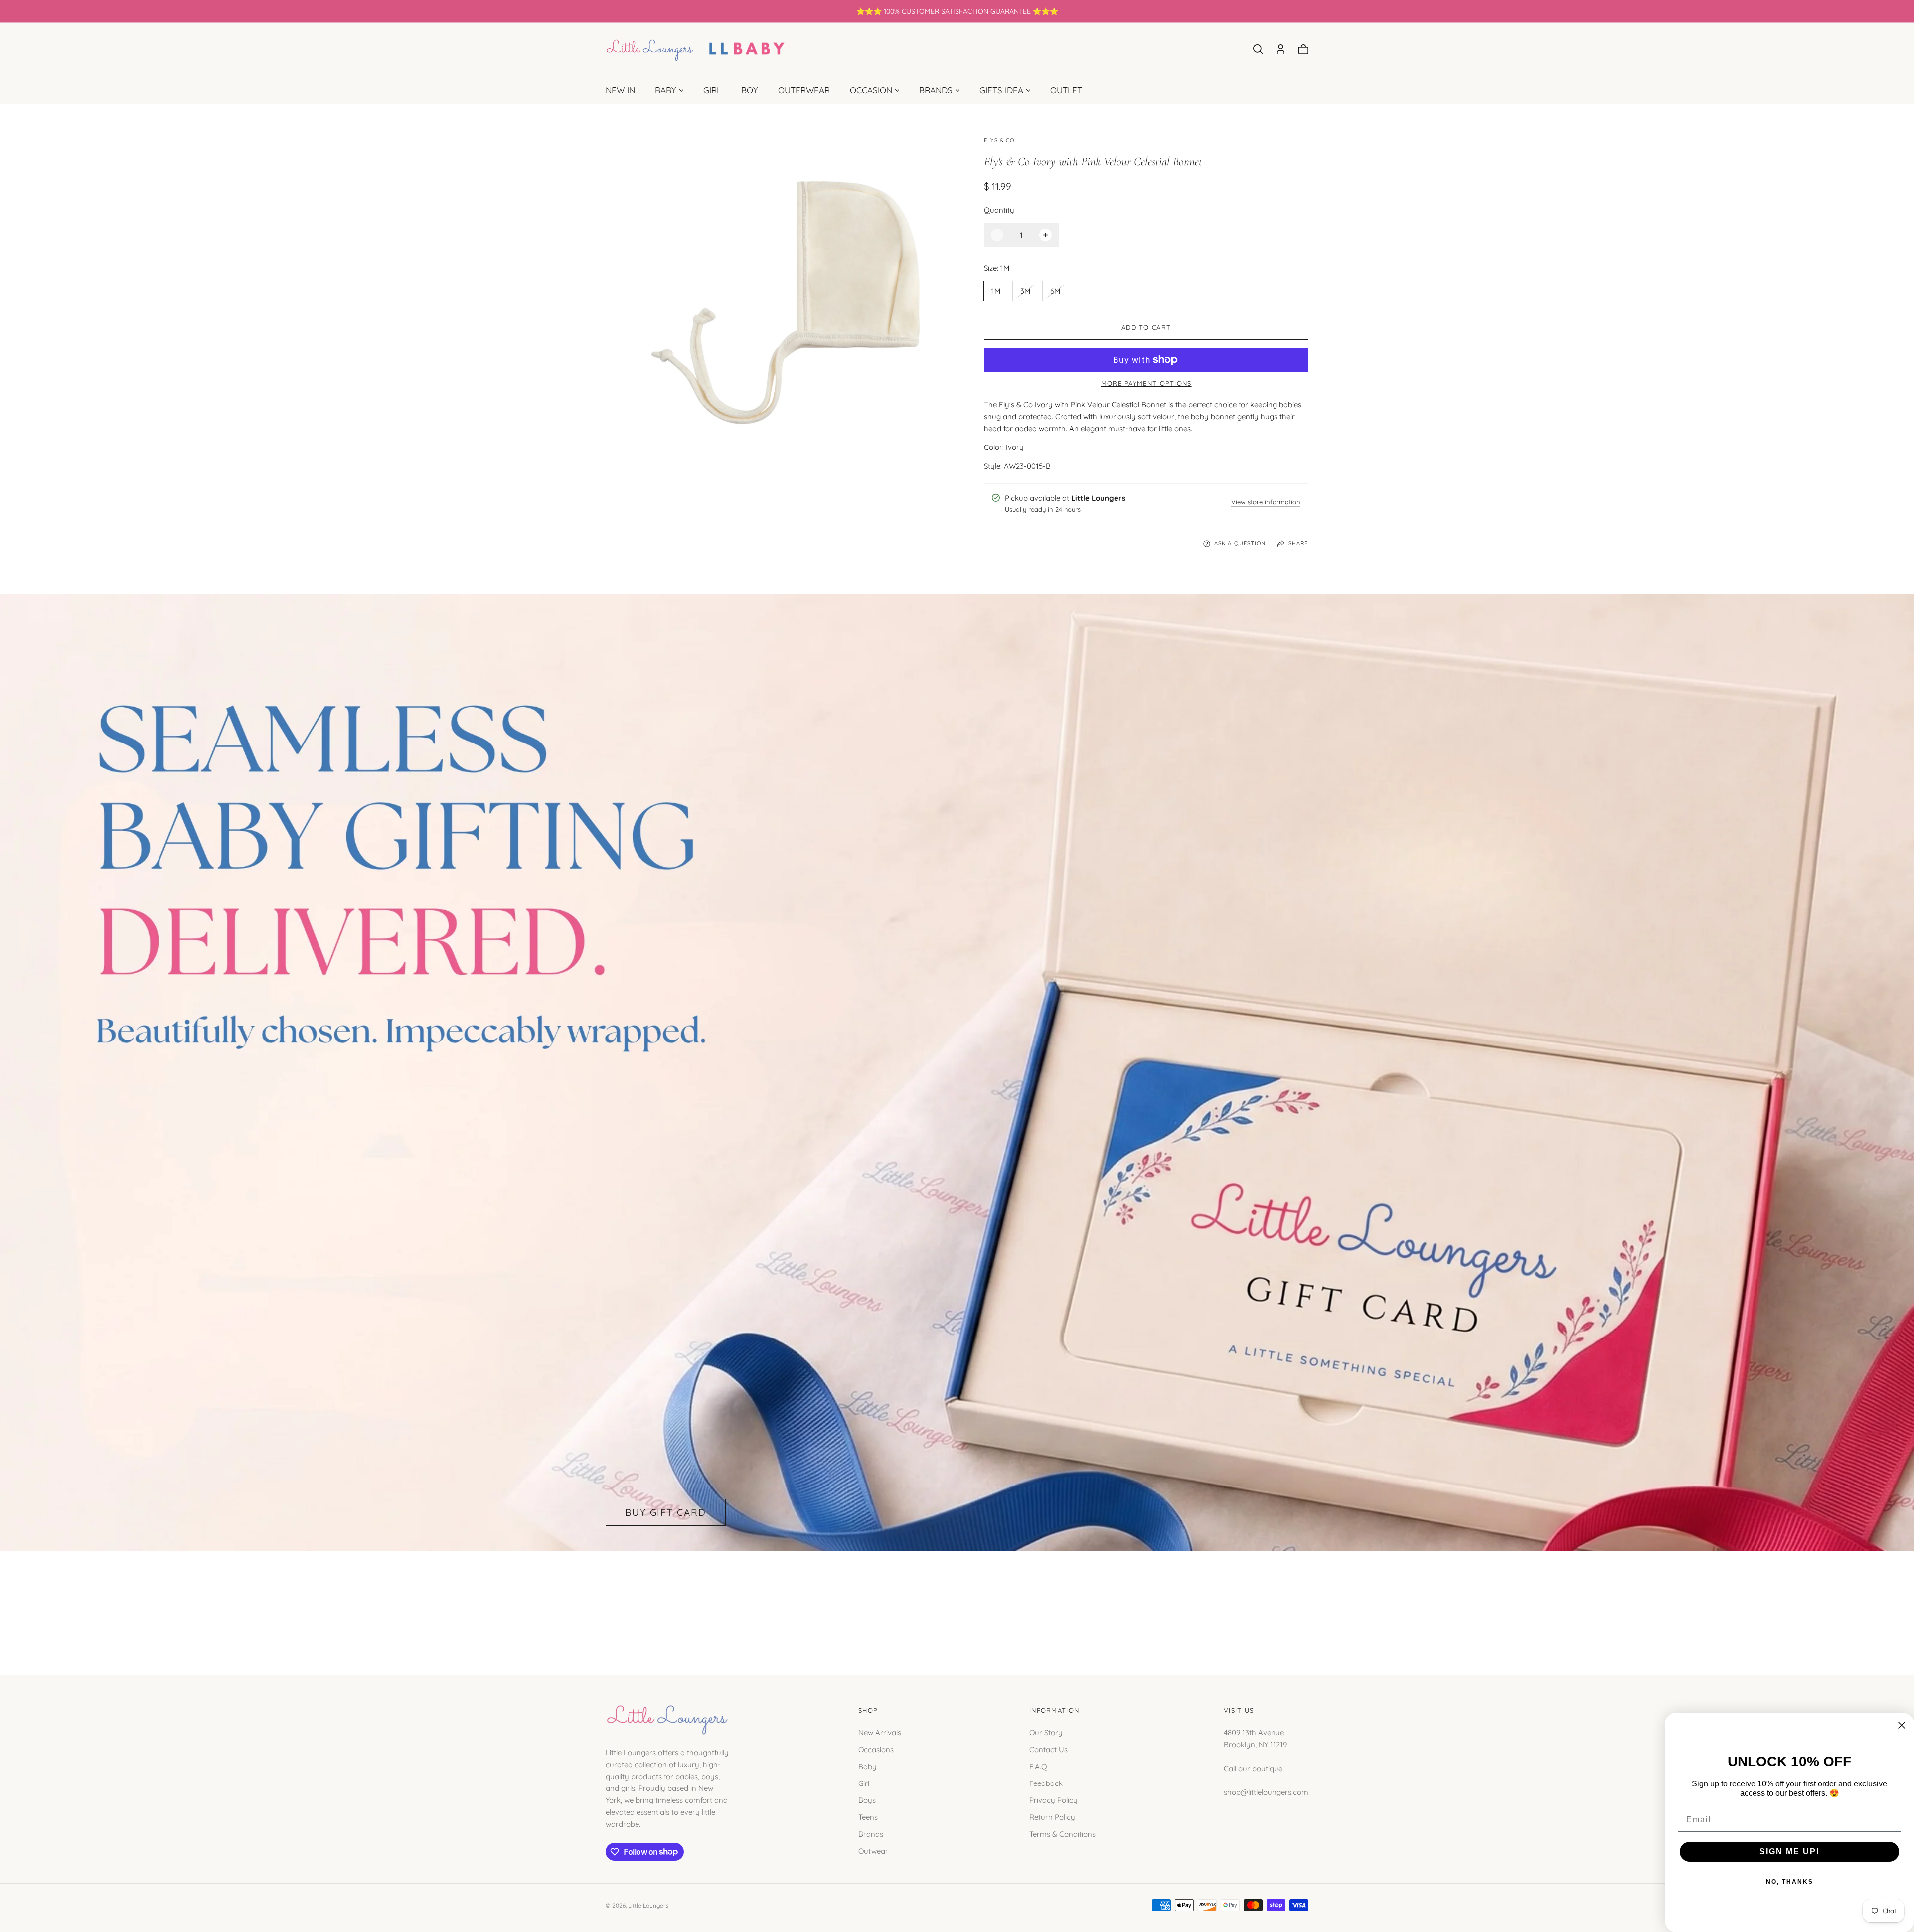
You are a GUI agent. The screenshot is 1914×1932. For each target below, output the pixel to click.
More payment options (1146, 383)
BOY (750, 90)
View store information (1266, 503)
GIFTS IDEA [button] (1001, 90)
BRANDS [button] (936, 90)
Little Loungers (648, 1905)
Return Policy (1052, 1817)
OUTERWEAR (804, 90)
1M (996, 291)
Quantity (999, 210)
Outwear (873, 1851)
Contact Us (1048, 1749)
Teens (868, 1817)
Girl (864, 1783)
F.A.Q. (1039, 1766)
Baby (868, 1766)
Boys (867, 1800)
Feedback (1046, 1783)
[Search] (1258, 49)
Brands (871, 1834)
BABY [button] (666, 90)
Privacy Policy (1053, 1800)
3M (1029, 293)
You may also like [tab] (957, 1602)
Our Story (1046, 1732)
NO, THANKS (1790, 1882)
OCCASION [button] (871, 90)
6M (1059, 293)
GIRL (712, 90)
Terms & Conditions (1062, 1834)
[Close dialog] (1902, 1725)
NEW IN (620, 90)
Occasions (876, 1749)
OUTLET (1066, 90)
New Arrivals (880, 1732)
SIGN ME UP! (1790, 1852)
